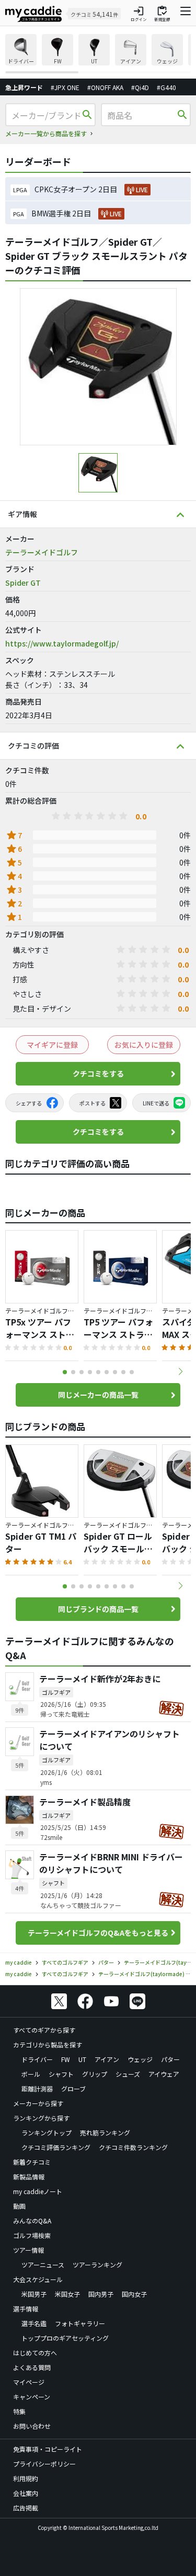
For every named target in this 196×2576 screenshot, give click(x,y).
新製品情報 (29, 2177)
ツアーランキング (97, 2265)
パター (170, 2059)
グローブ (73, 2089)
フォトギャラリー (80, 2323)
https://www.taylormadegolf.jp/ (62, 643)
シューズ (128, 2074)
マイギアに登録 (52, 1045)
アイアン (107, 2059)
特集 (19, 2411)
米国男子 (34, 2294)
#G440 (166, 87)
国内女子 (134, 2294)
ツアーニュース (43, 2265)
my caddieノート (38, 2191)
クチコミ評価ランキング (56, 2147)
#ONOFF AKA (105, 87)
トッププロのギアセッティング (65, 2338)
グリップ (95, 2074)
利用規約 (26, 2478)
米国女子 (67, 2294)
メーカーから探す (38, 2103)
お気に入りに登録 (144, 1045)
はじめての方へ (35, 2353)
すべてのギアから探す (44, 2030)
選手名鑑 (34, 2323)
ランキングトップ (47, 2133)
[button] (180, 1372)
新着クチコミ (32, 2162)
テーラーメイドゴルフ (42, 552)
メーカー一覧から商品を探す (46, 133)
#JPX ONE (65, 87)
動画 (19, 2206)
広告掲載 (26, 2508)
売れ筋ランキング (105, 2133)
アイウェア (164, 2074)
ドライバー (37, 2059)
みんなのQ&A (32, 2221)
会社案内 (26, 2493)
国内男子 (101, 2294)
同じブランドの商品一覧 (98, 1609)
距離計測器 (37, 2089)
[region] (98, 54)
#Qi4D (140, 87)
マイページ (29, 2382)
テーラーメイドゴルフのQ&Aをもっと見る (98, 1933)
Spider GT (23, 583)
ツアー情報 (28, 2250)
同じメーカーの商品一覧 (98, 1395)
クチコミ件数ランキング (133, 2147)
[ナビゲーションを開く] (186, 14)
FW (66, 2059)
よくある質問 (32, 2367)
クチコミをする (98, 1073)
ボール (31, 2074)
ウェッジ (140, 2059)
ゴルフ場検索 (32, 2235)
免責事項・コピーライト (48, 2449)
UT (82, 2059)
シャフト (61, 2074)
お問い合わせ (32, 2426)
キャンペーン (32, 2397)
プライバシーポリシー (44, 2464)
